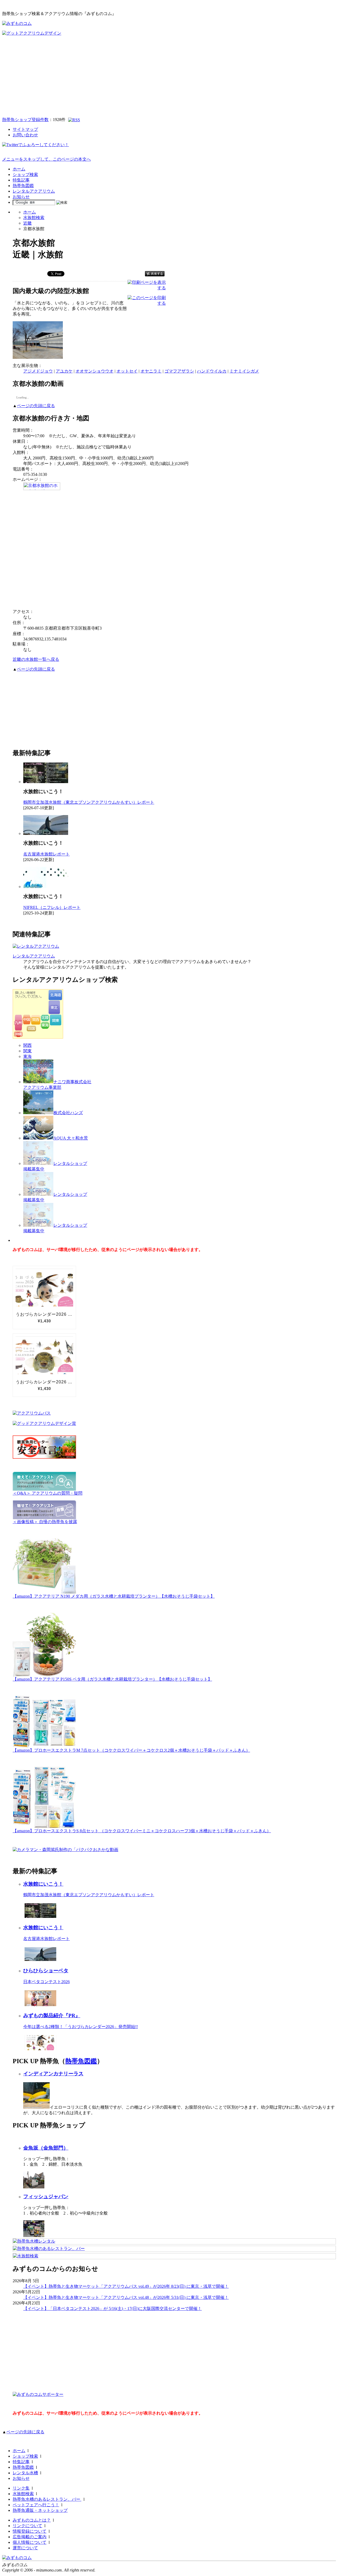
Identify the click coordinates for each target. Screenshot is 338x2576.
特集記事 (21, 180)
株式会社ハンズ (68, 1113)
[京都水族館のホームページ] (42, 489)
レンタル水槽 (25, 2473)
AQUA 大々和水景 (71, 1138)
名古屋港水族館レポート (46, 854)
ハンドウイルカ (212, 371)
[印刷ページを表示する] (147, 288)
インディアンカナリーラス (53, 2074)
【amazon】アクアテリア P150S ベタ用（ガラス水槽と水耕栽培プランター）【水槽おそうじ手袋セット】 (112, 1679)
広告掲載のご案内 (30, 2537)
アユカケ (64, 371)
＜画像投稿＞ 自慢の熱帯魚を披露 (45, 1522)
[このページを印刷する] (147, 303)
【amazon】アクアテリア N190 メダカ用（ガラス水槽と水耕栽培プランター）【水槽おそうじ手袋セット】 (114, 1596)
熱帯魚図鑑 (23, 186)
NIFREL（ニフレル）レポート (52, 907)
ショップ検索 (25, 175)
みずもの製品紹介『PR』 (52, 2015)
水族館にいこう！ (43, 1884)
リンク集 (21, 2488)
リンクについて (27, 2526)
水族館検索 (34, 218)
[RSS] (74, 120)
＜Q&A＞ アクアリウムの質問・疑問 (48, 1493)
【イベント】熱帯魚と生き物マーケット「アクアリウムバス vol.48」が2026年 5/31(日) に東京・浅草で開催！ (126, 2297)
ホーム (19, 169)
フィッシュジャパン (46, 2196)
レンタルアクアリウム (34, 191)
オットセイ (127, 371)
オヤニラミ (151, 371)
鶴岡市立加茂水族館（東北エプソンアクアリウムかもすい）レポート (89, 802)
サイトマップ (25, 129)
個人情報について (30, 2542)
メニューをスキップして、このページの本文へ (46, 159)
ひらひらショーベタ (46, 1971)
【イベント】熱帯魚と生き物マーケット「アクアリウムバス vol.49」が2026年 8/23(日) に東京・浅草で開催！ (126, 2286)
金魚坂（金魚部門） (46, 2148)
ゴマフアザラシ (179, 371)
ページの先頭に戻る (36, 406)
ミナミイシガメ (244, 371)
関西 (27, 1045)
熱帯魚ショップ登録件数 (25, 120)
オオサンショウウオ (95, 371)
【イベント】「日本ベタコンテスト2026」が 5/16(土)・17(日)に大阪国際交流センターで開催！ (112, 2308)
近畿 (27, 223)
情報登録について (30, 2531)
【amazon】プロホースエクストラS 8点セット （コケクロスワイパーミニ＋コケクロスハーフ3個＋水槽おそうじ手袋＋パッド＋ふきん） (142, 1831)
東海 (27, 1056)
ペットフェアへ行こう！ (36, 2505)
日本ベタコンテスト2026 (46, 1982)
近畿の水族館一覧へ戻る (36, 659)
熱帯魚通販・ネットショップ (40, 2510)
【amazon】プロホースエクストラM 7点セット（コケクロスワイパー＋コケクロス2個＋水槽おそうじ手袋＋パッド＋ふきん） (131, 1750)
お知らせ (21, 197)
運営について (25, 2548)
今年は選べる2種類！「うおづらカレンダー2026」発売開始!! (81, 2027)
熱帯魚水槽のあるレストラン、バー (47, 2499)
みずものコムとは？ (32, 2520)
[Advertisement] (169, 76)
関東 (27, 1051)
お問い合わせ (25, 135)
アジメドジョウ (38, 371)
